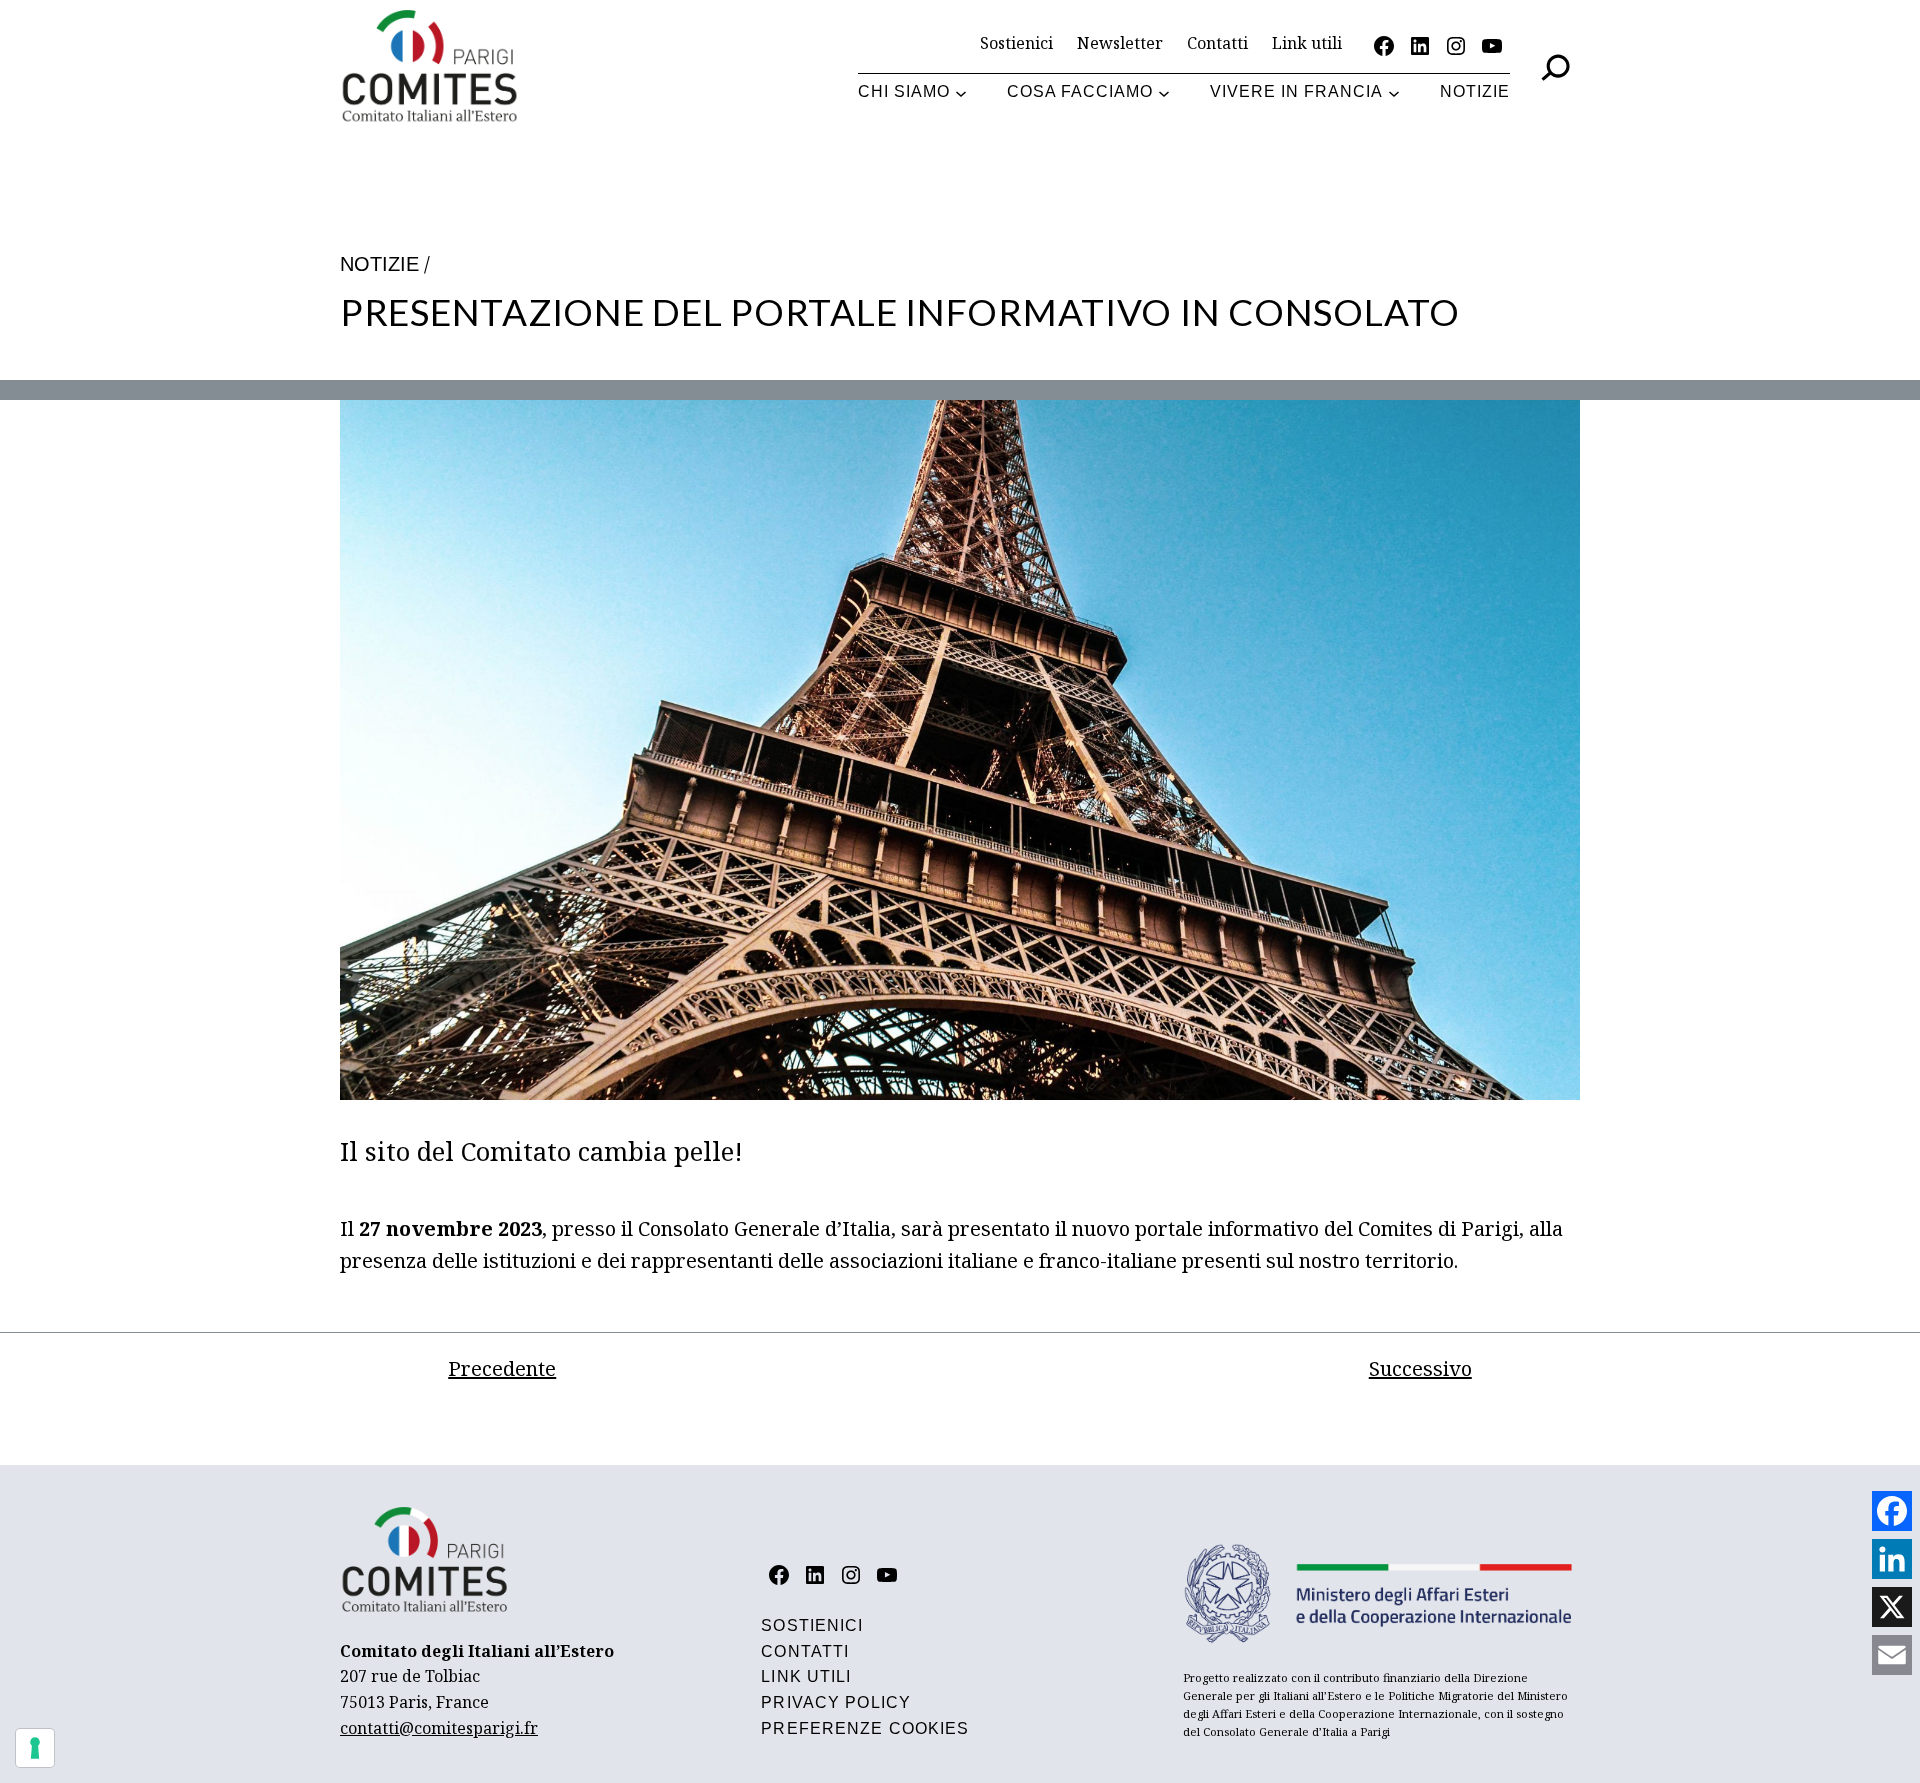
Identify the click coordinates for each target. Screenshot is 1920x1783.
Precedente (502, 1368)
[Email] (1892, 1655)
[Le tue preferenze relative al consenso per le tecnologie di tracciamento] (35, 1748)
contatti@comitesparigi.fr (439, 1728)
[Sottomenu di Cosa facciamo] (1164, 93)
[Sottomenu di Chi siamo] (961, 93)
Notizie (379, 264)
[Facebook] (1892, 1511)
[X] (1892, 1607)
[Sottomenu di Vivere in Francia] (1394, 93)
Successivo (1420, 1368)
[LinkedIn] (1892, 1559)
